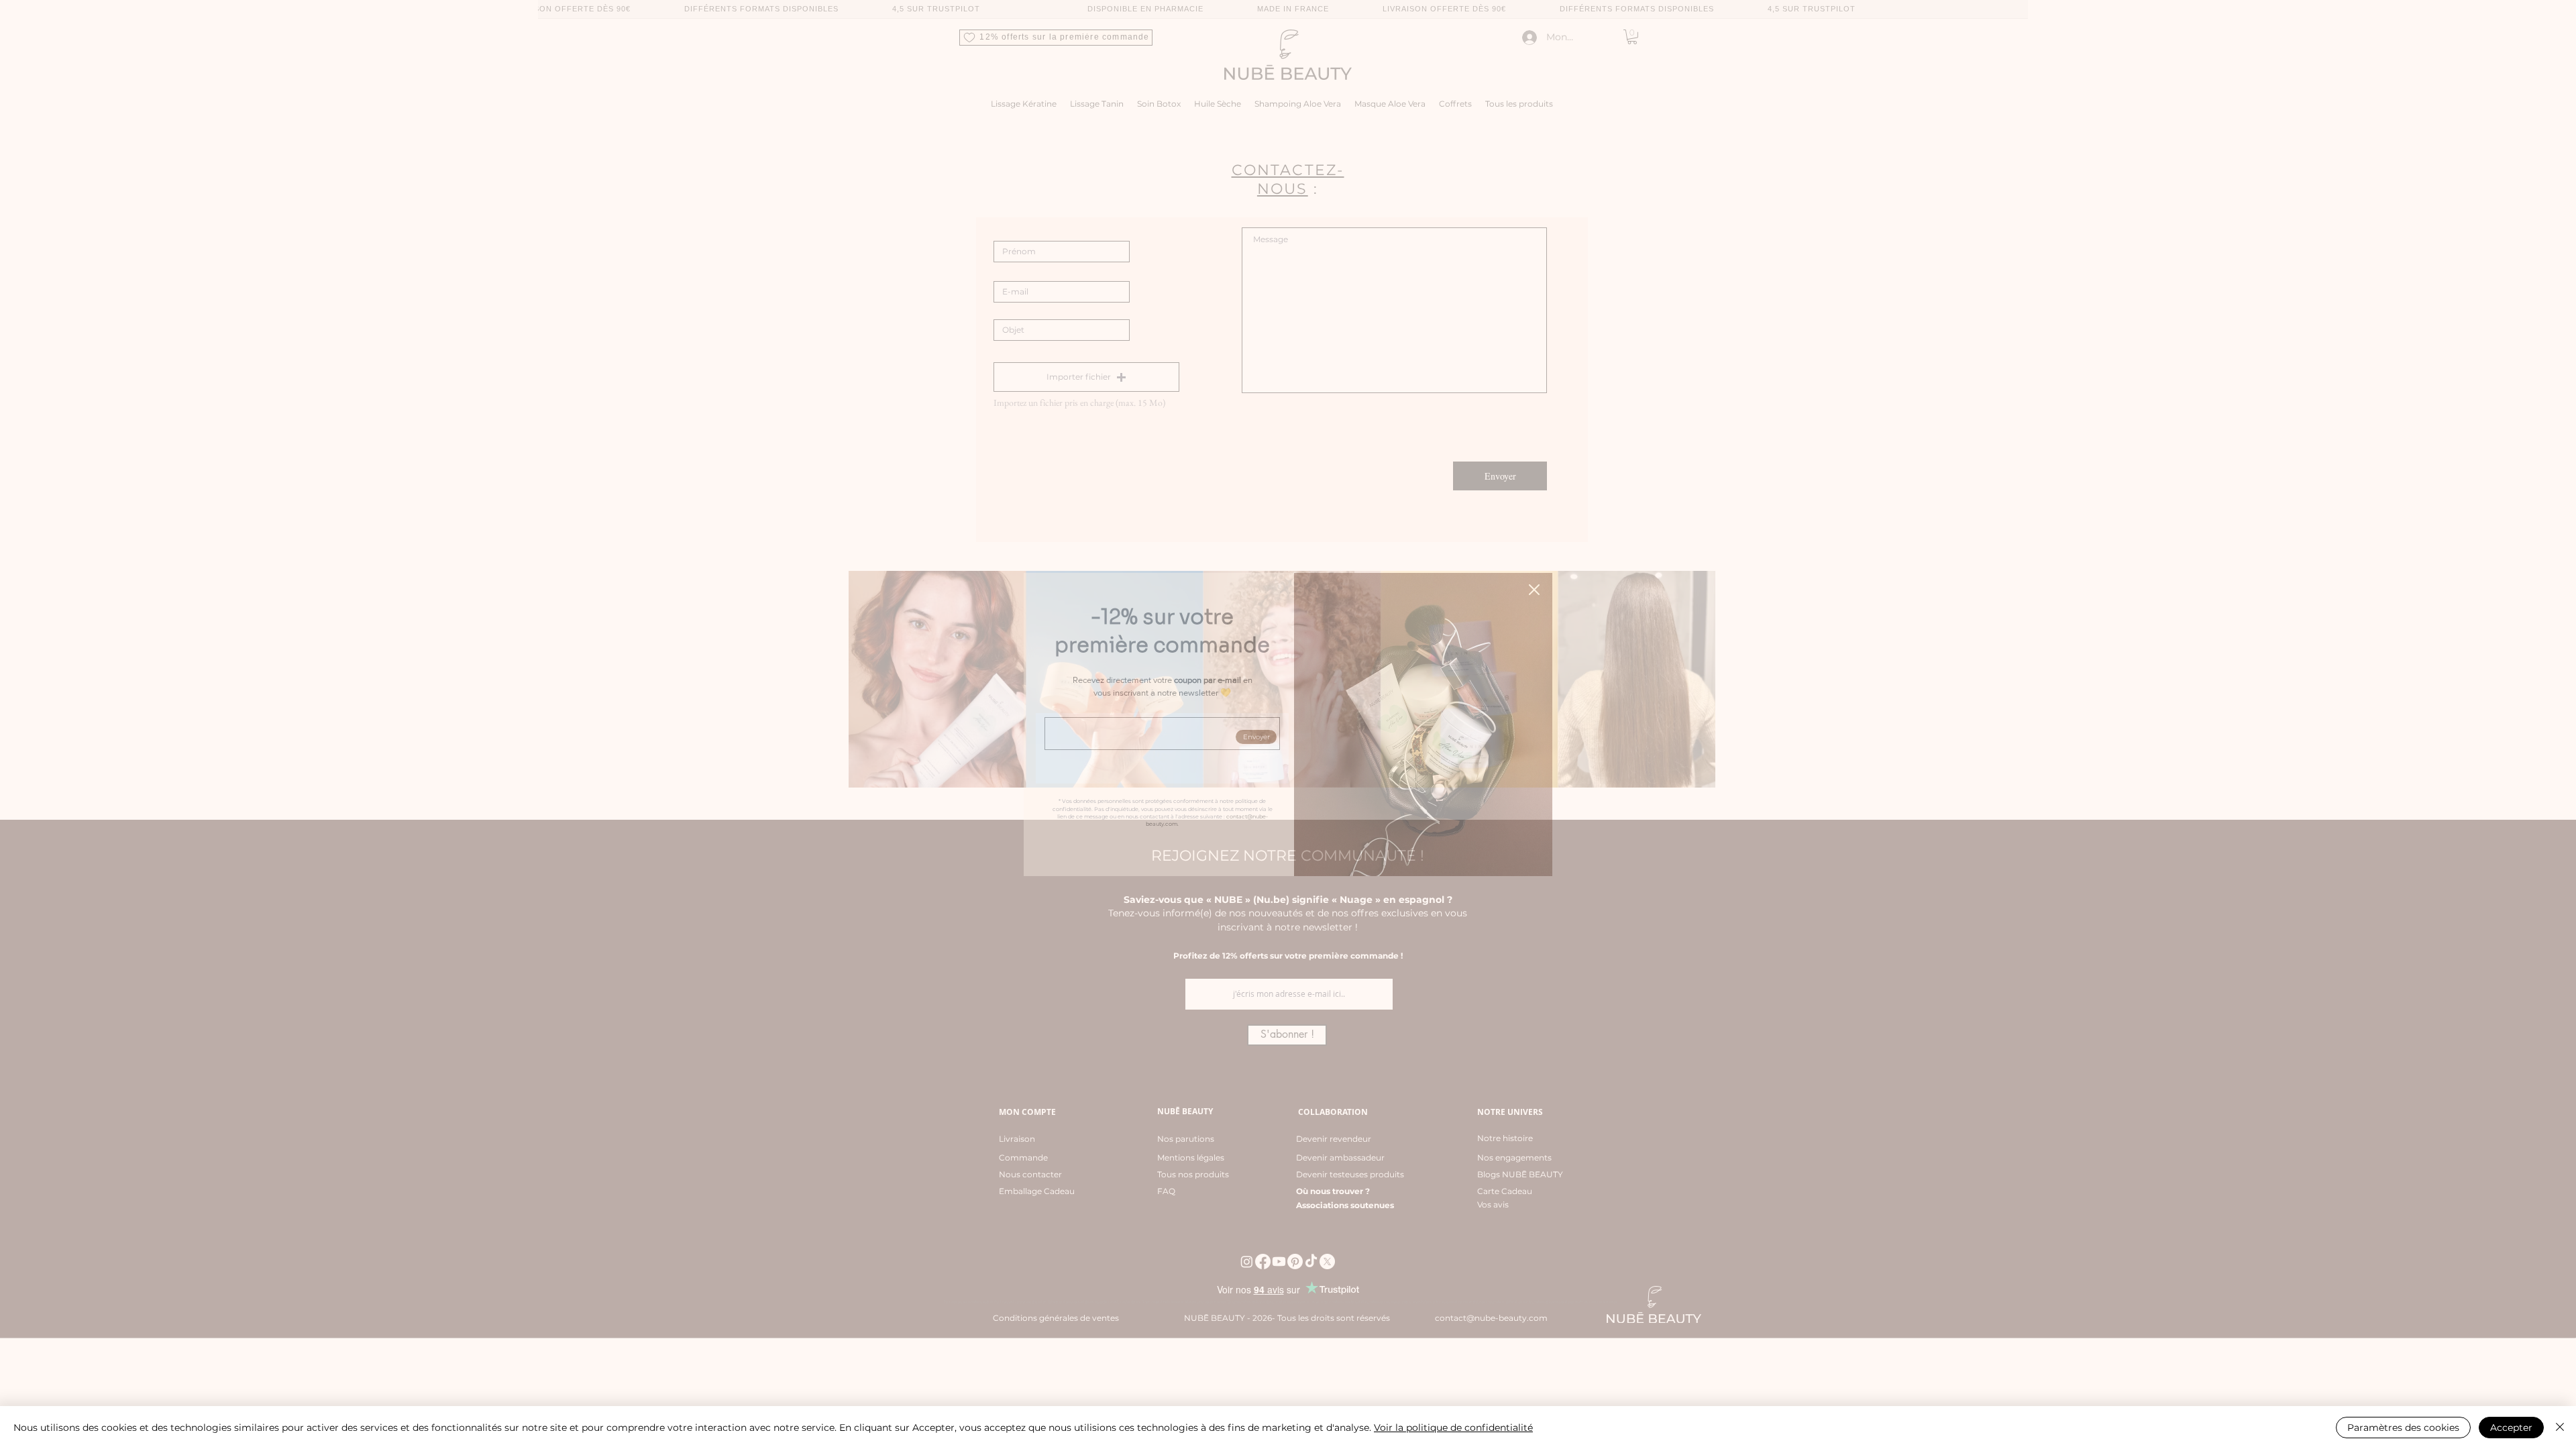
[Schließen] (2560, 1428)
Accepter (2511, 1428)
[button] (1534, 590)
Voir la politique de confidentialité (1453, 1428)
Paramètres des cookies (2403, 1428)
